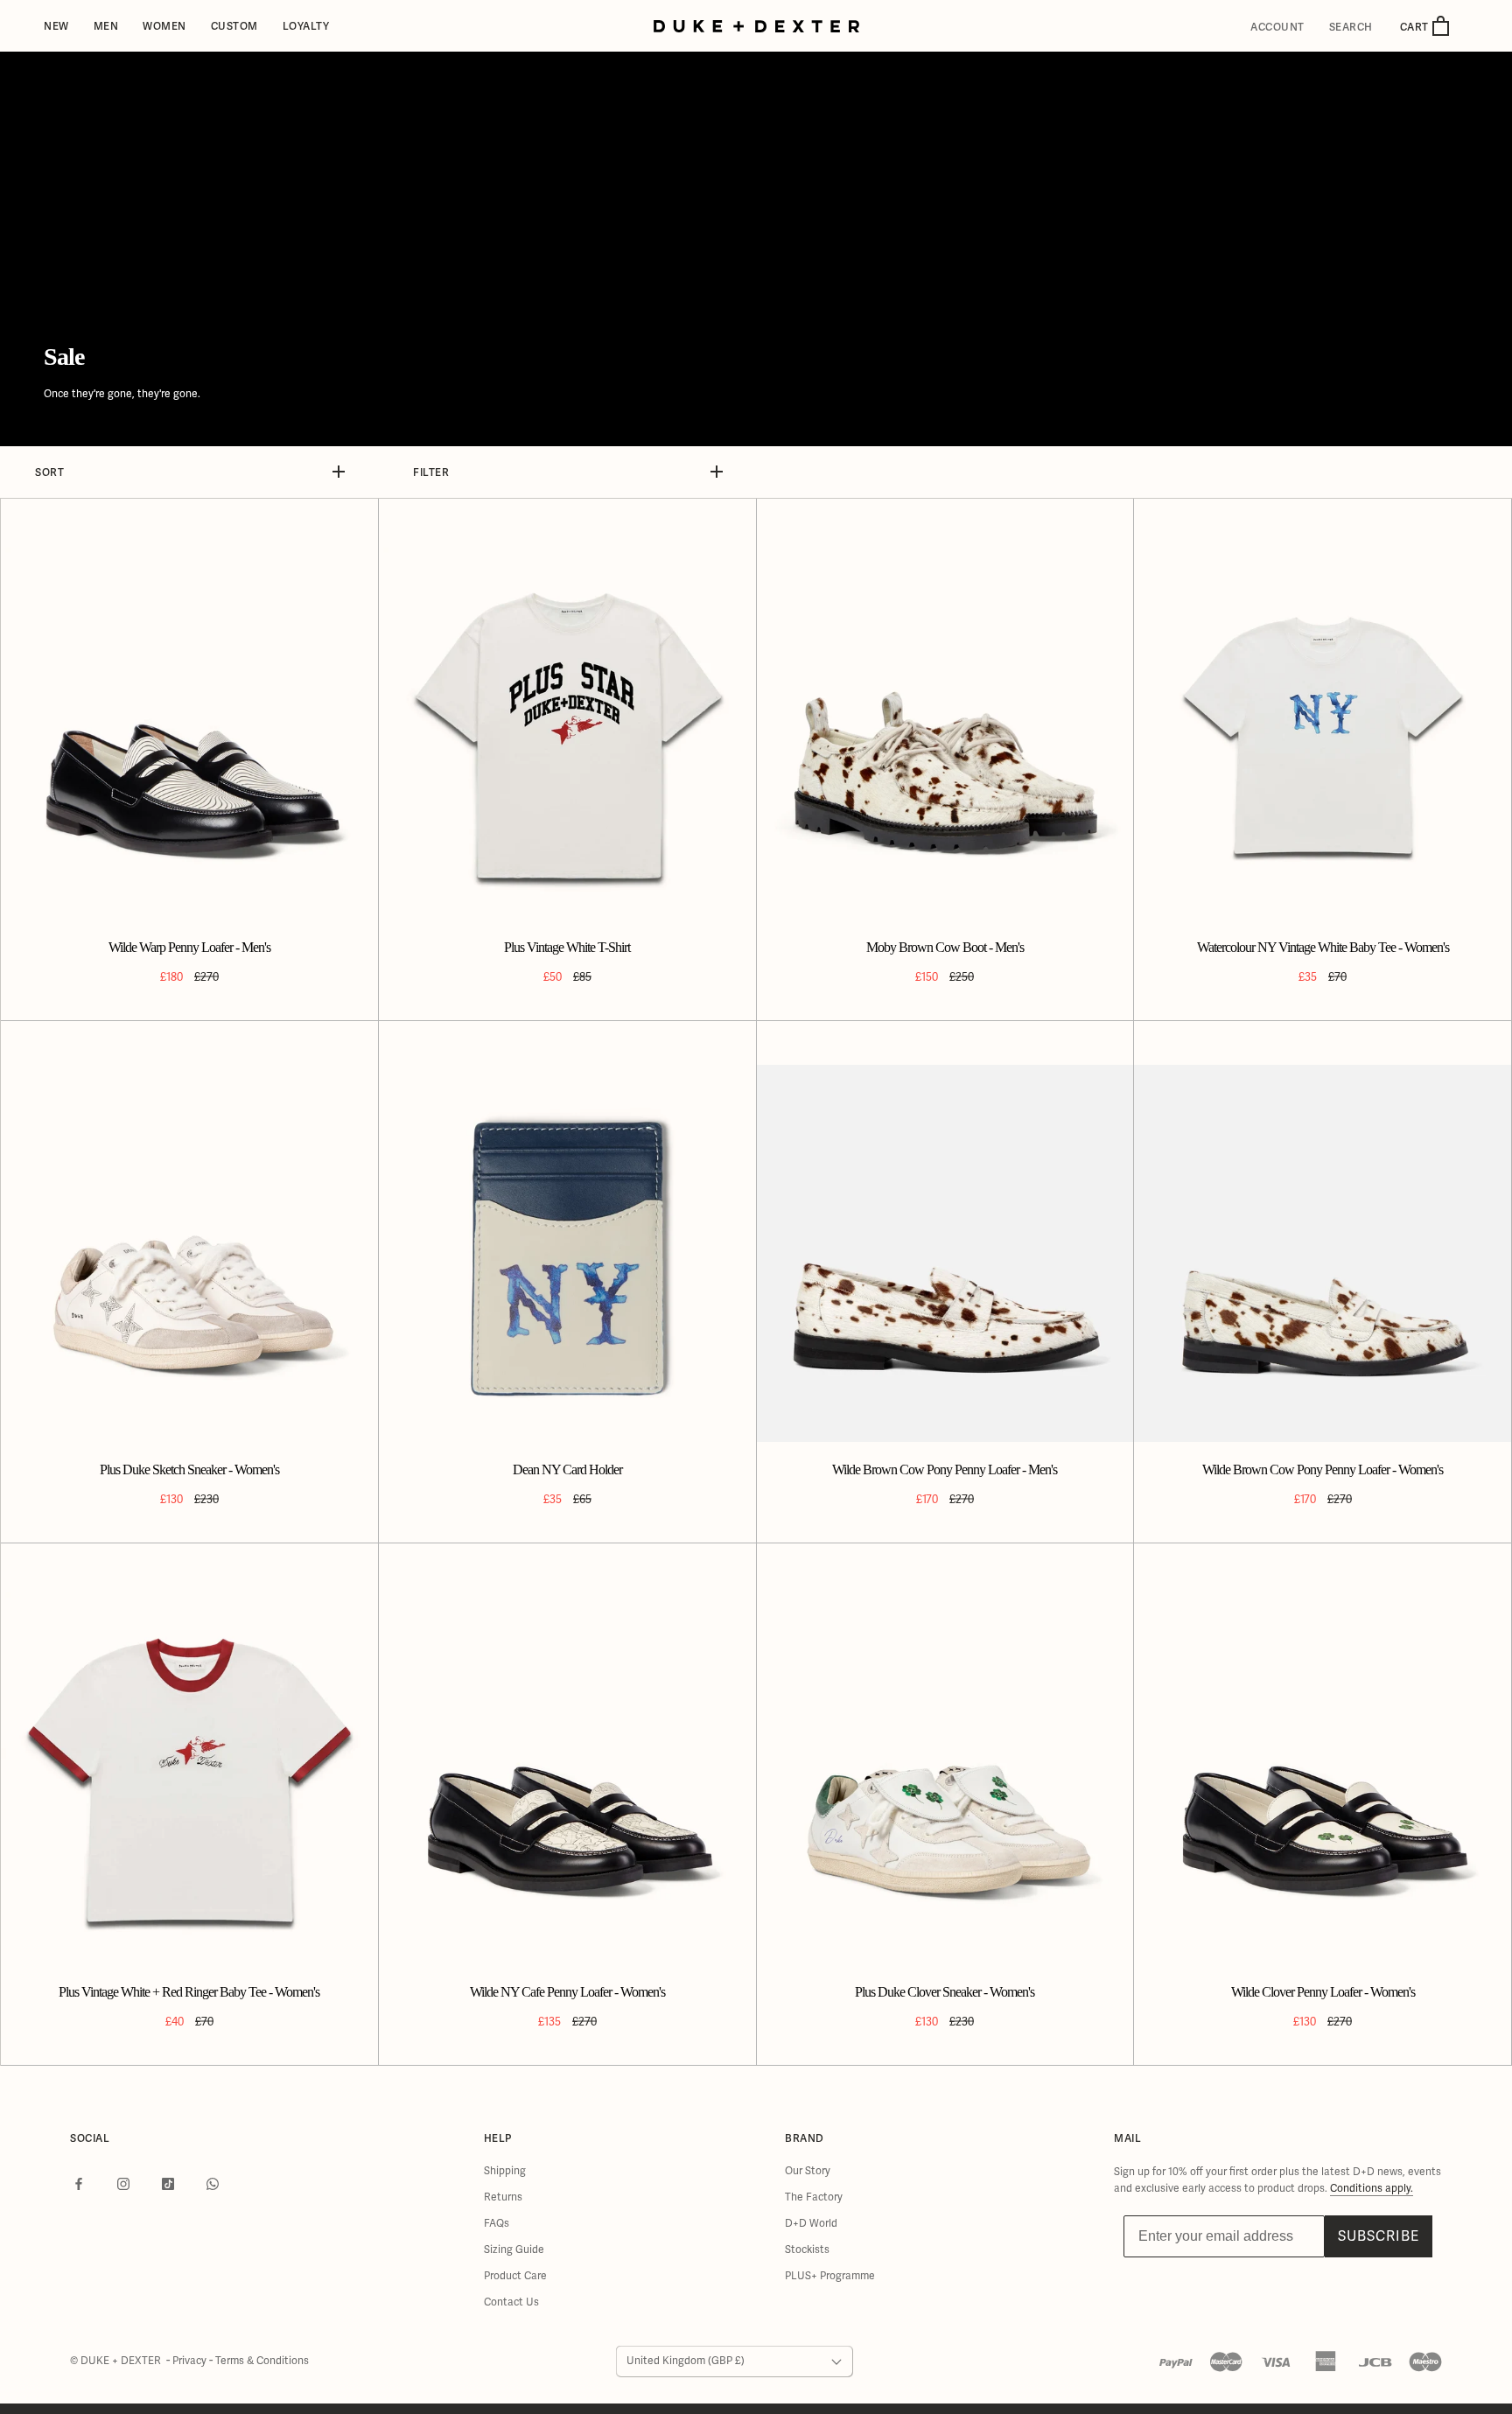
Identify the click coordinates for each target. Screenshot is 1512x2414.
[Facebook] (79, 2184)
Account (1277, 27)
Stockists (807, 2250)
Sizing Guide (514, 2250)
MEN (106, 26)
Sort (49, 472)
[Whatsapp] (213, 2184)
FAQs (497, 2224)
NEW (56, 26)
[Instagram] (123, 2184)
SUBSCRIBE (1379, 2236)
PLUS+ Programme (830, 2276)
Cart (1416, 27)
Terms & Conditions (262, 2361)
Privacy (191, 2361)
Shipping (505, 2171)
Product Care (515, 2276)
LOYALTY (306, 26)
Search (1351, 27)
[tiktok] (168, 2184)
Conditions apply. (1372, 2189)
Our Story (808, 2171)
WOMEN (164, 26)
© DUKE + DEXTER (117, 2361)
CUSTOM (234, 26)
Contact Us (511, 2302)
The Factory (814, 2197)
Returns (503, 2197)
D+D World (811, 2224)
